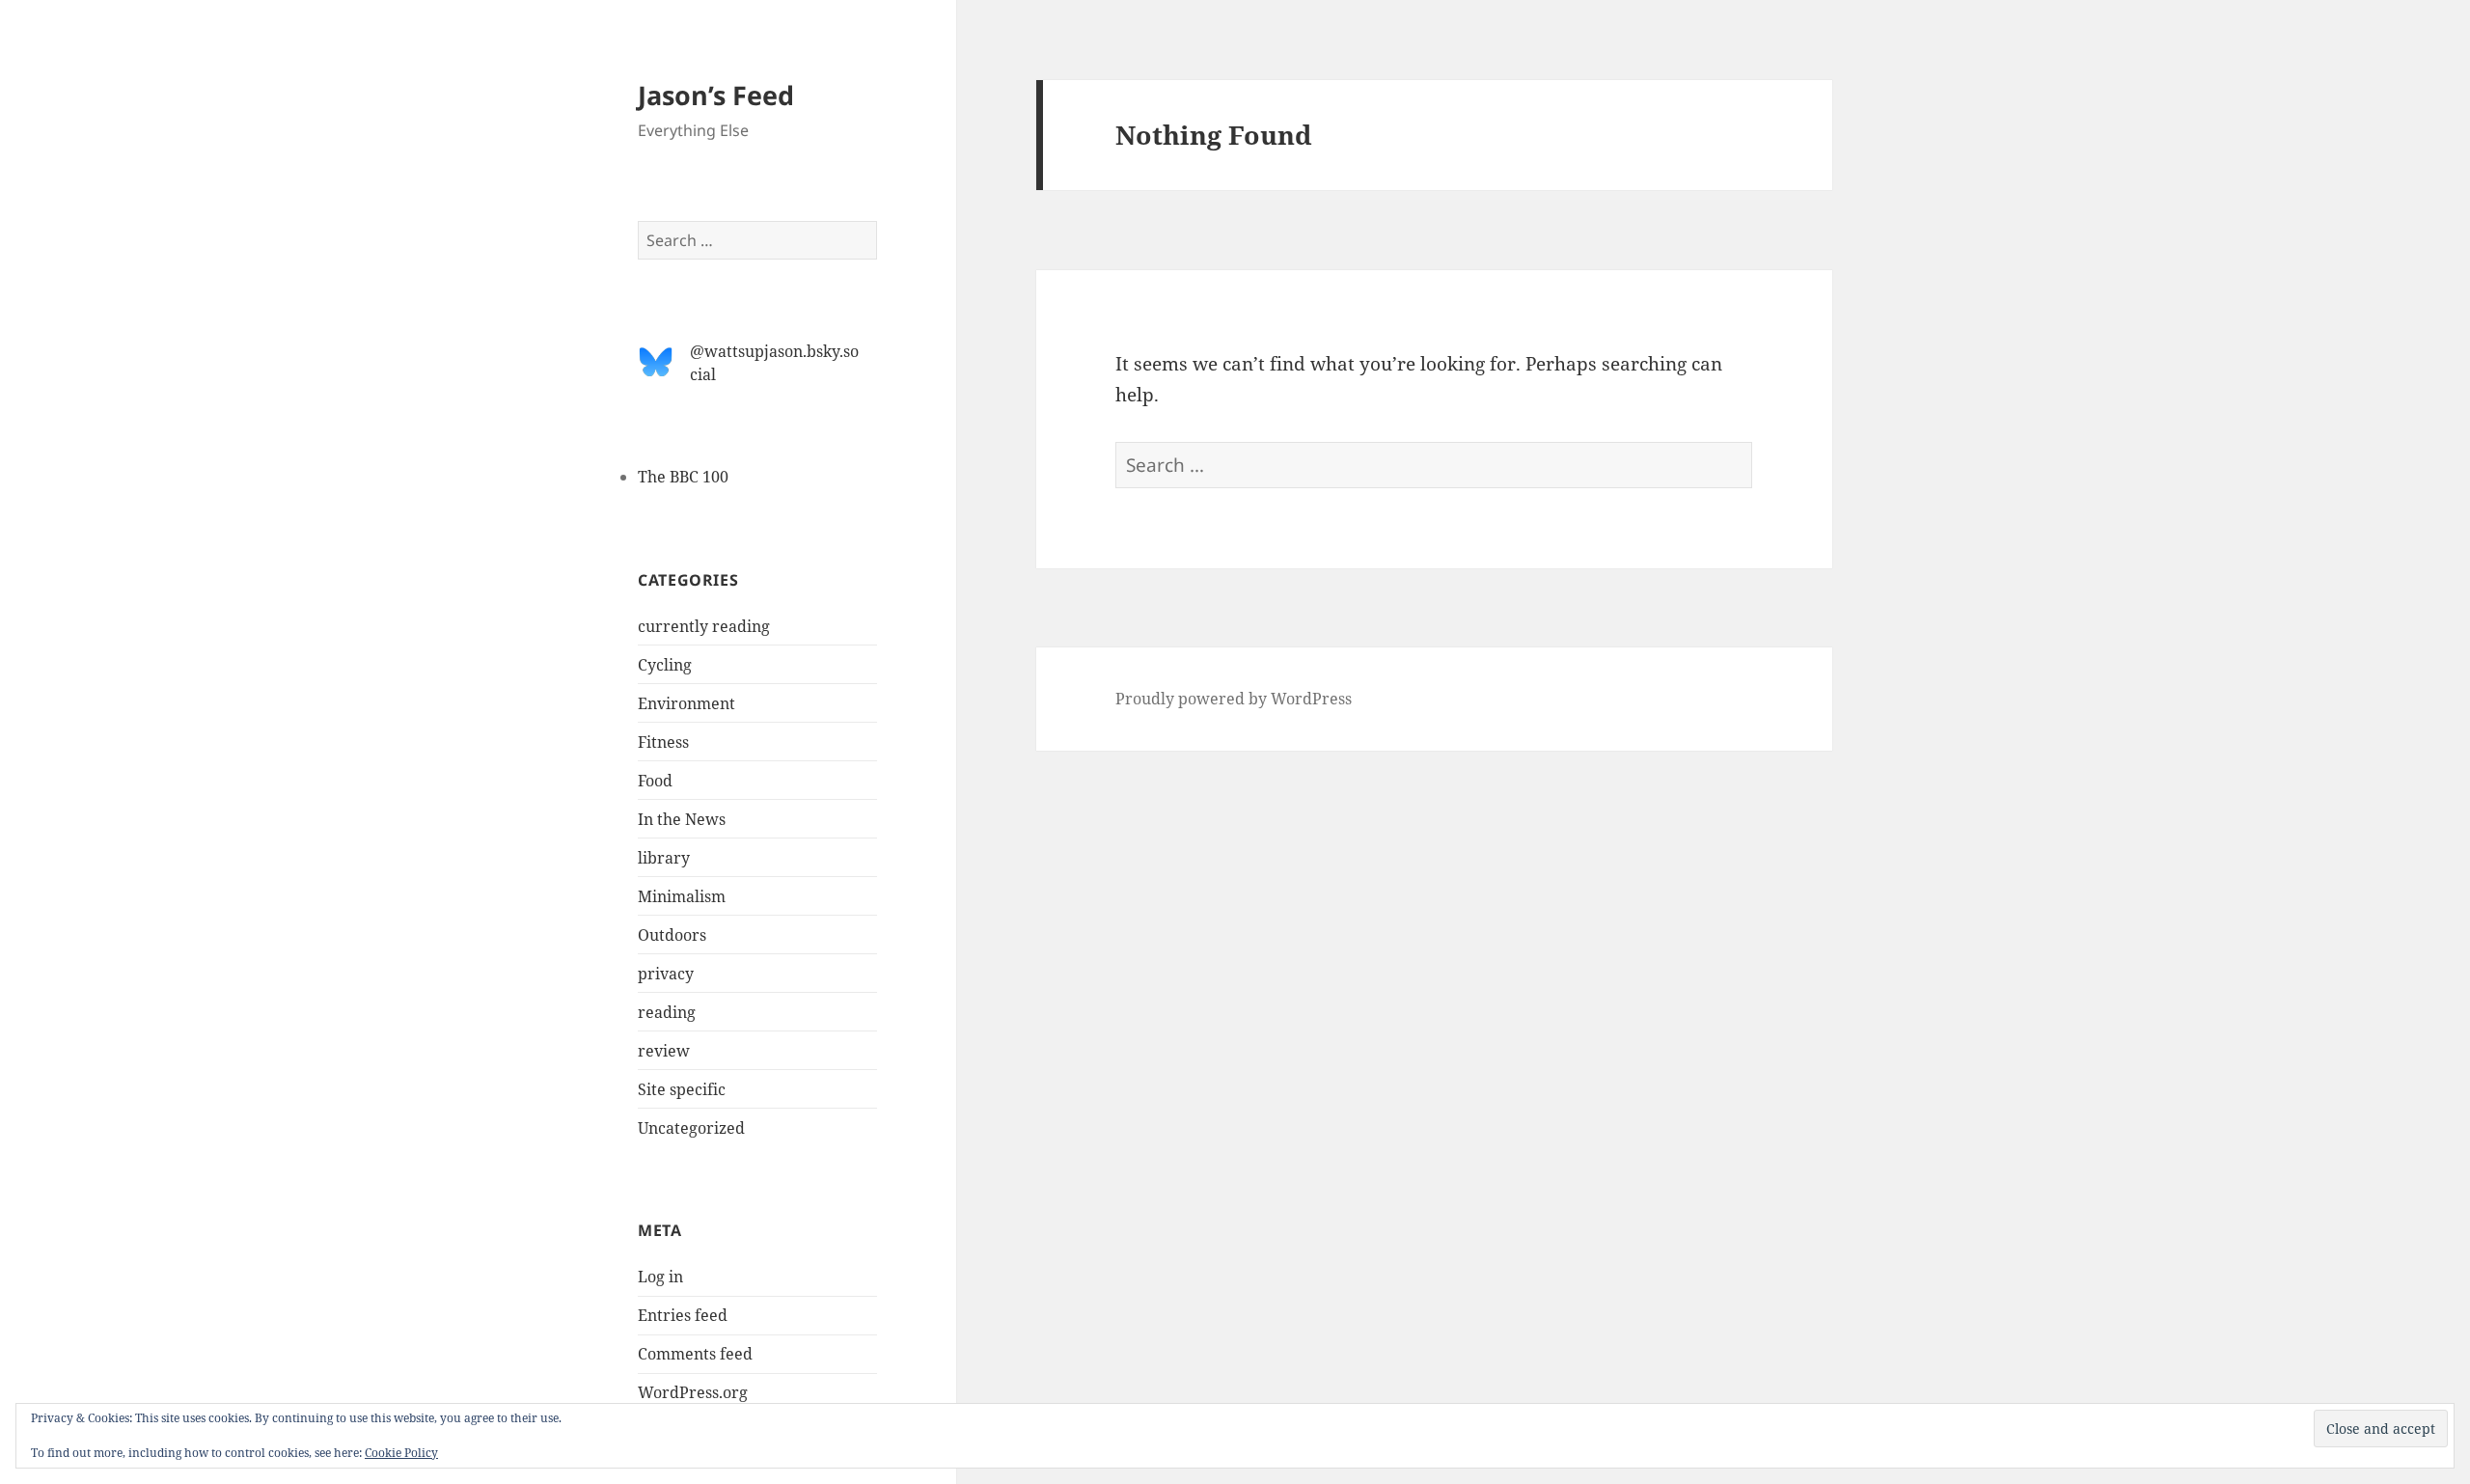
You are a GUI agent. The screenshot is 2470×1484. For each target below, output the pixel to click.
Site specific (682, 1089)
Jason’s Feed (716, 95)
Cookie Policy (401, 1453)
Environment (686, 703)
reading (667, 1012)
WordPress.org (693, 1392)
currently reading (704, 626)
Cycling (665, 665)
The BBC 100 (683, 477)
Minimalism (682, 896)
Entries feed (683, 1315)
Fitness (663, 742)
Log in (660, 1277)
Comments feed (695, 1354)
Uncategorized (691, 1128)
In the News (682, 819)
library (664, 858)
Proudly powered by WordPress (1234, 699)
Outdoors (672, 935)
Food (655, 781)
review (664, 1051)
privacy (666, 974)
